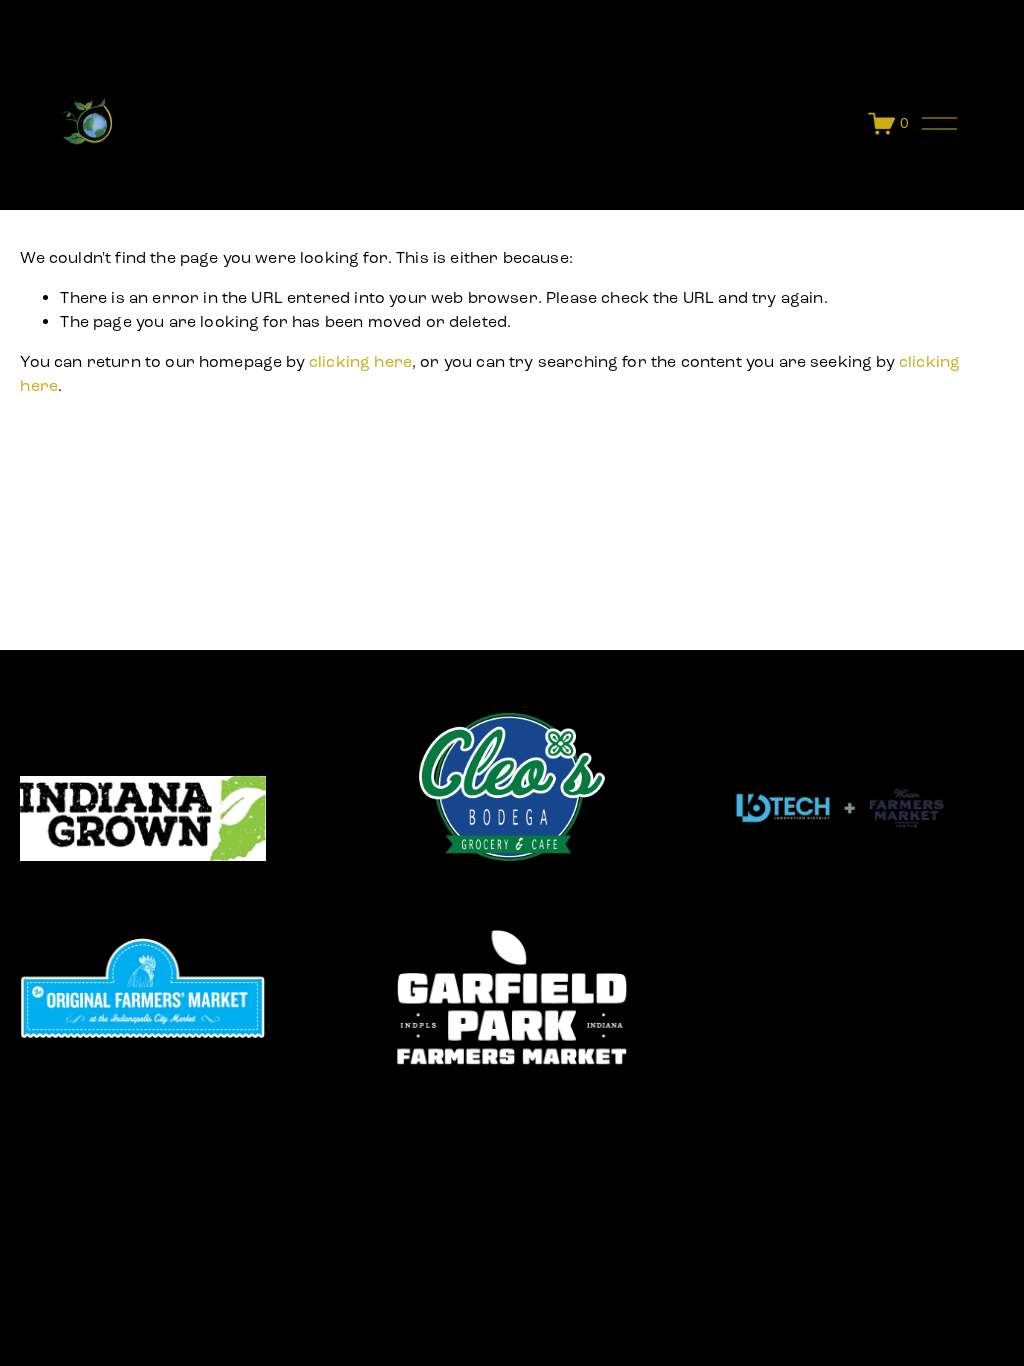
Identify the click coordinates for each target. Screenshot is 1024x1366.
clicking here (360, 361)
